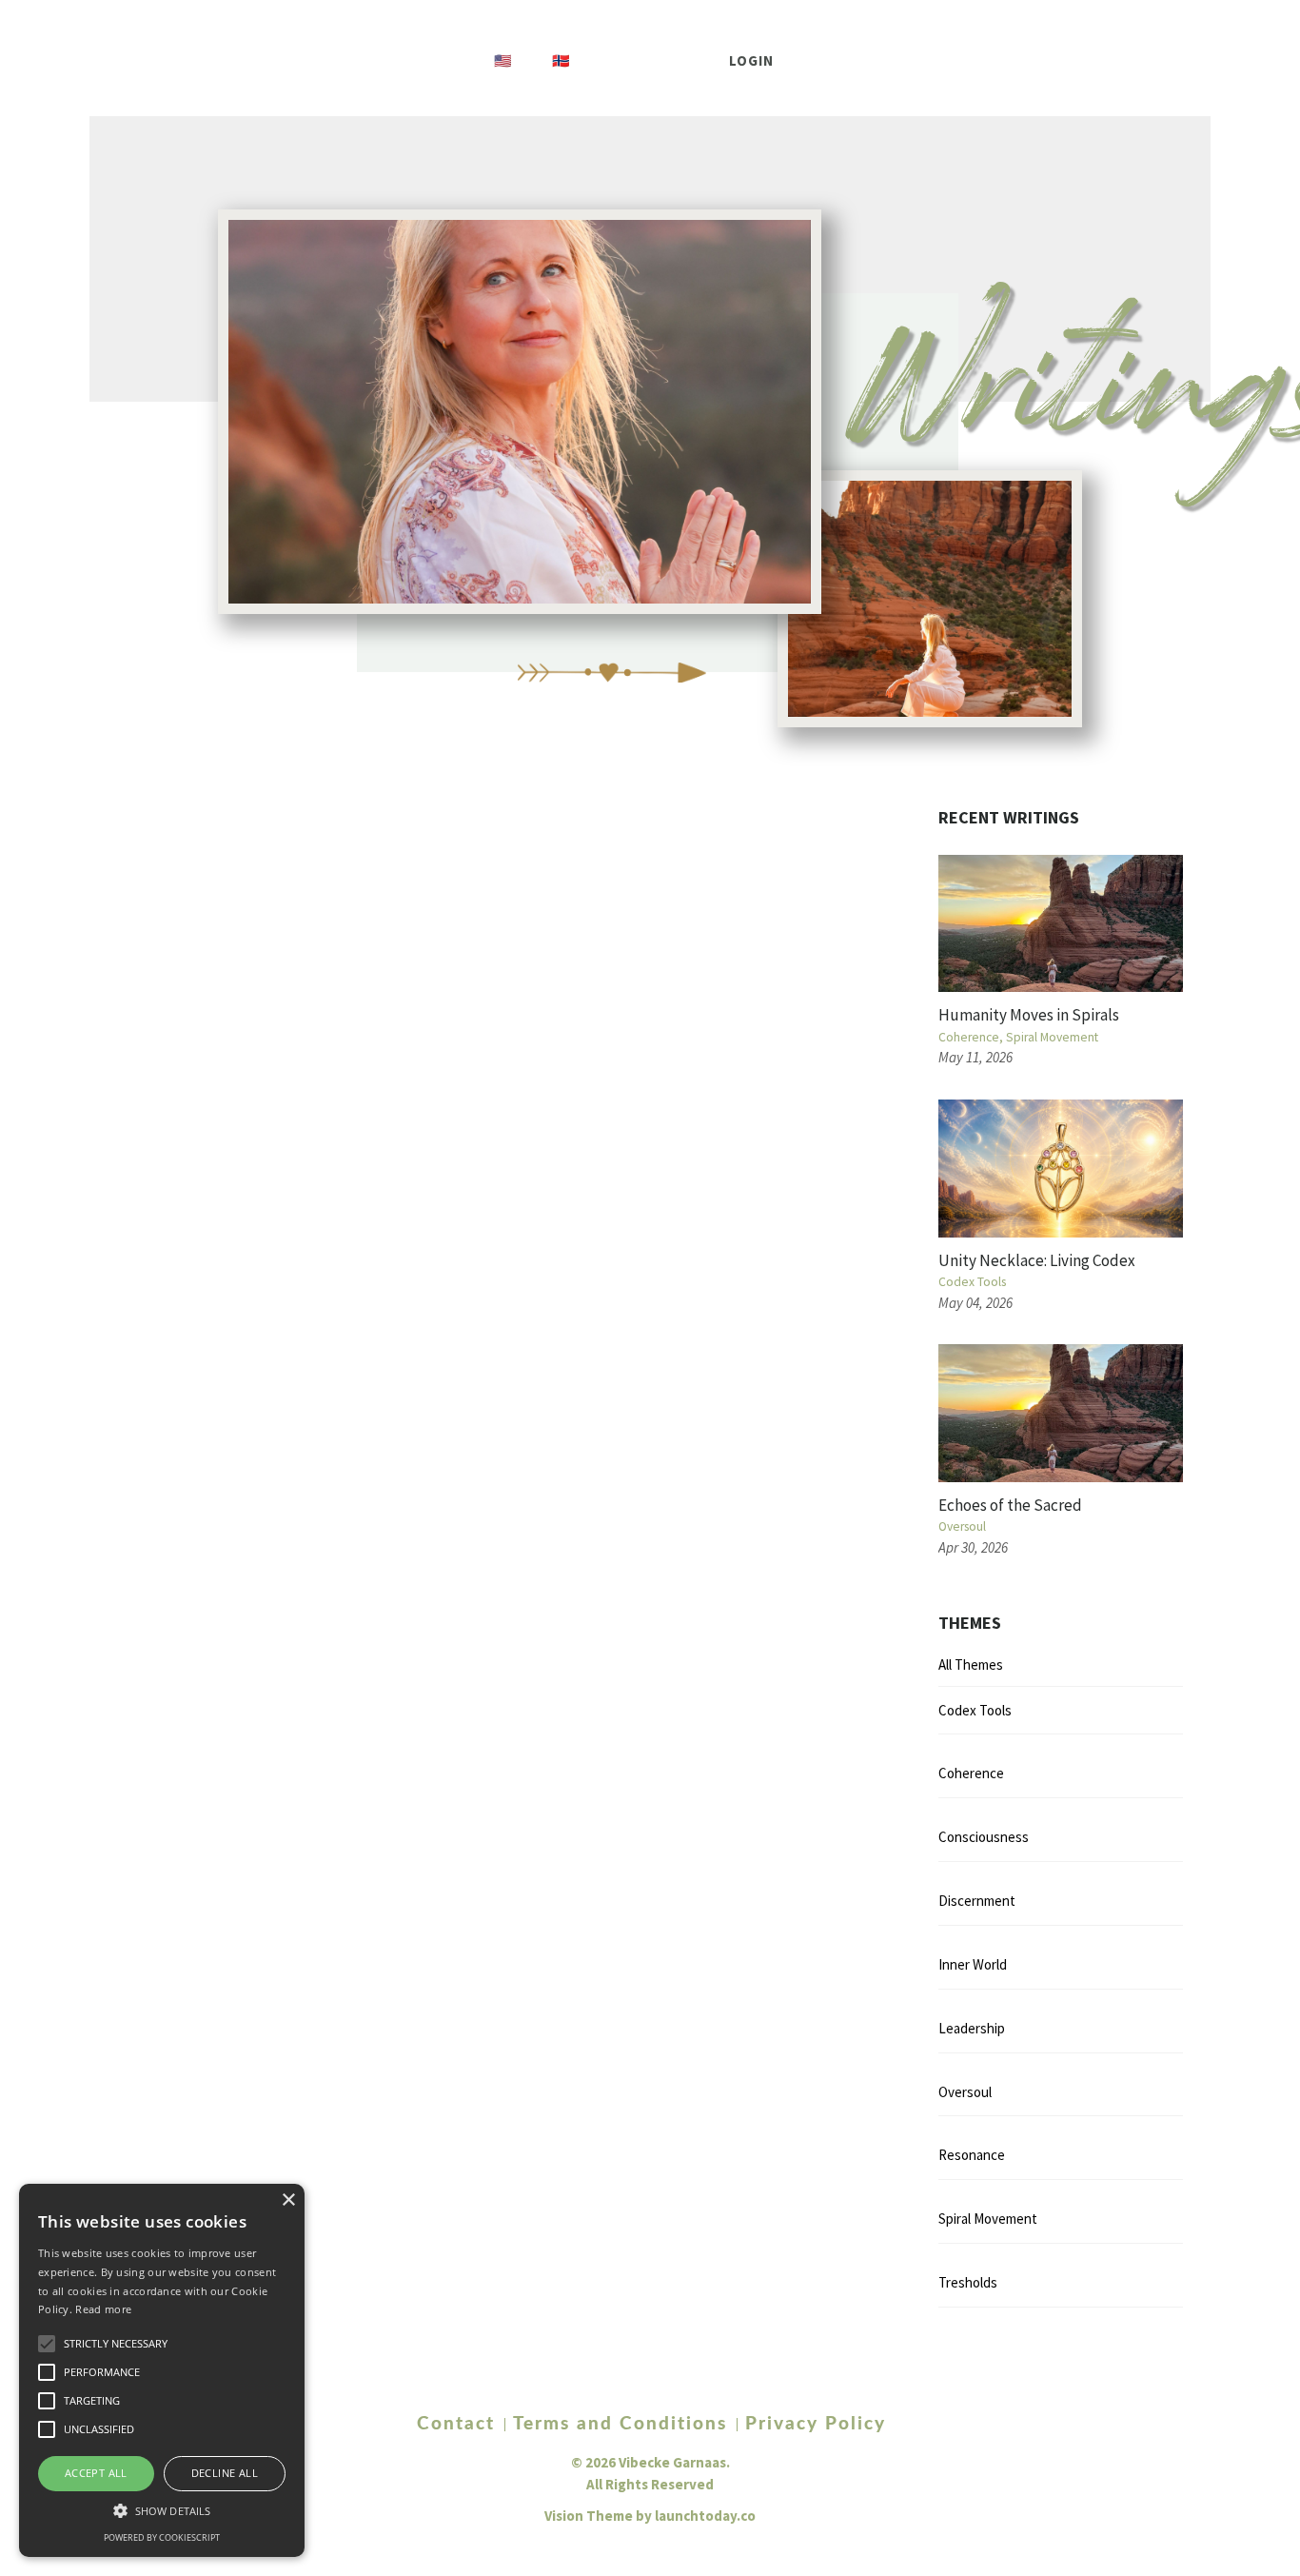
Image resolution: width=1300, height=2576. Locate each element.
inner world (973, 1964)
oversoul (962, 1526)
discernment (977, 1901)
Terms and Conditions (620, 2425)
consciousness (984, 1837)
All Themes (971, 1664)
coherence (969, 1037)
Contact (456, 2425)
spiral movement (1052, 1037)
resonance (972, 2155)
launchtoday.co (705, 2516)
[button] (162, 2510)
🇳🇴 (561, 60)
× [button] (288, 2200)
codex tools (972, 1282)
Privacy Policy (816, 2425)
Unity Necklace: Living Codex (1037, 1260)
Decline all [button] (225, 2473)
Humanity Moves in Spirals (1029, 1015)
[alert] (162, 2370)
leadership (972, 2028)
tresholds (968, 2282)
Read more (103, 2309)
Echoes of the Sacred (1010, 1505)
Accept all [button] (96, 2473)
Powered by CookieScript (162, 2537)
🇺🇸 (503, 60)
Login (752, 60)
